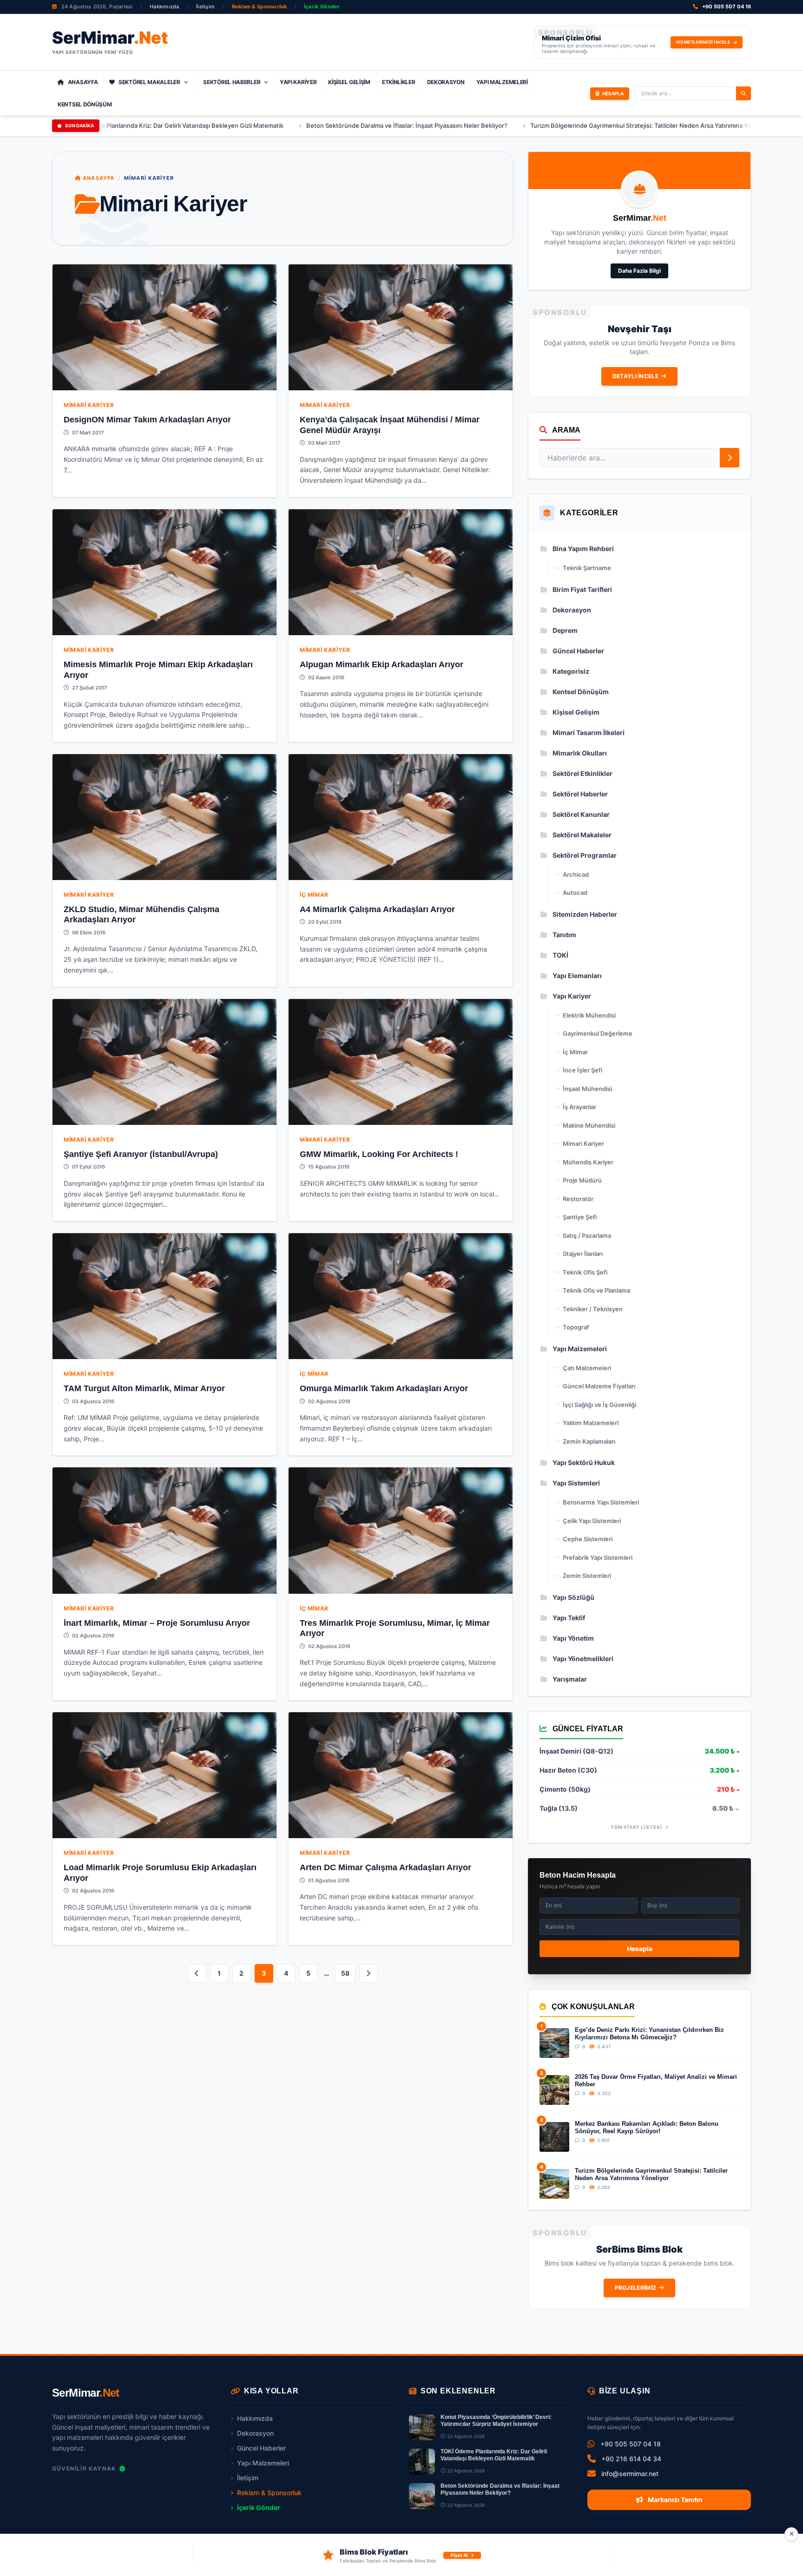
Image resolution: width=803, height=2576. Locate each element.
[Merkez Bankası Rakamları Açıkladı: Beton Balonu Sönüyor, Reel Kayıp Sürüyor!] (554, 2137)
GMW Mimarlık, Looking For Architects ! (379, 1154)
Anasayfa (83, 82)
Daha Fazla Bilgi (639, 271)
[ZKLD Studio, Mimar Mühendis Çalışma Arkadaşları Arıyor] (165, 817)
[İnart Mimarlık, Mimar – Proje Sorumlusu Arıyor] (165, 1530)
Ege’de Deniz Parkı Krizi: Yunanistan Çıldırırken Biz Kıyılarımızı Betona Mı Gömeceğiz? (649, 2034)
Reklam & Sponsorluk (260, 7)
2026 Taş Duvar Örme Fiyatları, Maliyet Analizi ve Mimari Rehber (656, 2080)
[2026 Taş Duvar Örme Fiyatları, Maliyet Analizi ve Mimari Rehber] (554, 2090)
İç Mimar (314, 895)
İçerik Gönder (322, 7)
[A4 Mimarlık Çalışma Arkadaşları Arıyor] (401, 817)
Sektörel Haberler (232, 82)
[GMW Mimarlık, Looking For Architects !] (401, 1062)
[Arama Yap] (744, 93)
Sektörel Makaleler (149, 82)
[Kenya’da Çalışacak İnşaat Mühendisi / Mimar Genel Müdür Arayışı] (401, 327)
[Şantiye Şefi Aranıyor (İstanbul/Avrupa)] (165, 1062)
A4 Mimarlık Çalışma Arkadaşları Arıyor (377, 909)
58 (345, 1973)
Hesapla (640, 1948)
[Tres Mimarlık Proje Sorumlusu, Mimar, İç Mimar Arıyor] (401, 1530)
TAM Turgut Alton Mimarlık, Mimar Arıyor (144, 1388)
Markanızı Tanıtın (675, 2500)
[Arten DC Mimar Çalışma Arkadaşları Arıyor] (401, 1775)
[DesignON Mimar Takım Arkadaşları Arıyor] (165, 327)
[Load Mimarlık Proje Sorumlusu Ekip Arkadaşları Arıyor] (165, 1775)
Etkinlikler (399, 82)
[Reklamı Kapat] (791, 2534)
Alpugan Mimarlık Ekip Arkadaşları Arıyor (382, 664)
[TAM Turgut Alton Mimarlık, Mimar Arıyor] (165, 1296)
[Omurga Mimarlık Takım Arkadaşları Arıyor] (401, 1296)
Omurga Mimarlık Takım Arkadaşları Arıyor (384, 1388)
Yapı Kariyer (298, 82)
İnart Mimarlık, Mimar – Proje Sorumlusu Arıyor (157, 1623)
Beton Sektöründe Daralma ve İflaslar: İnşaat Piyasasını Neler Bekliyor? (301, 125)
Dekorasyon (446, 82)
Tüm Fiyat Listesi (637, 1827)
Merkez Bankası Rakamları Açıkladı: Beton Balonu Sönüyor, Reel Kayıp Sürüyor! (647, 2127)
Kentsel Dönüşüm (85, 104)
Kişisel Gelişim (349, 82)
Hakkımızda (165, 7)
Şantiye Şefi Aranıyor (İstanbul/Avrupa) (141, 1154)
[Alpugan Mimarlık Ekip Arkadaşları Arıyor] (401, 572)
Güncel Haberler (261, 2448)
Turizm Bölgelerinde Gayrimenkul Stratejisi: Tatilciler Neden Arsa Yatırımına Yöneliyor (545, 125)
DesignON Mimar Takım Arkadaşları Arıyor (147, 420)
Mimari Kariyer (89, 405)
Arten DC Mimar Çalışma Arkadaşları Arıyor (385, 1867)
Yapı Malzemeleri (502, 82)
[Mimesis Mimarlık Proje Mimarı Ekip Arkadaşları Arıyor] (165, 572)
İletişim (205, 7)
